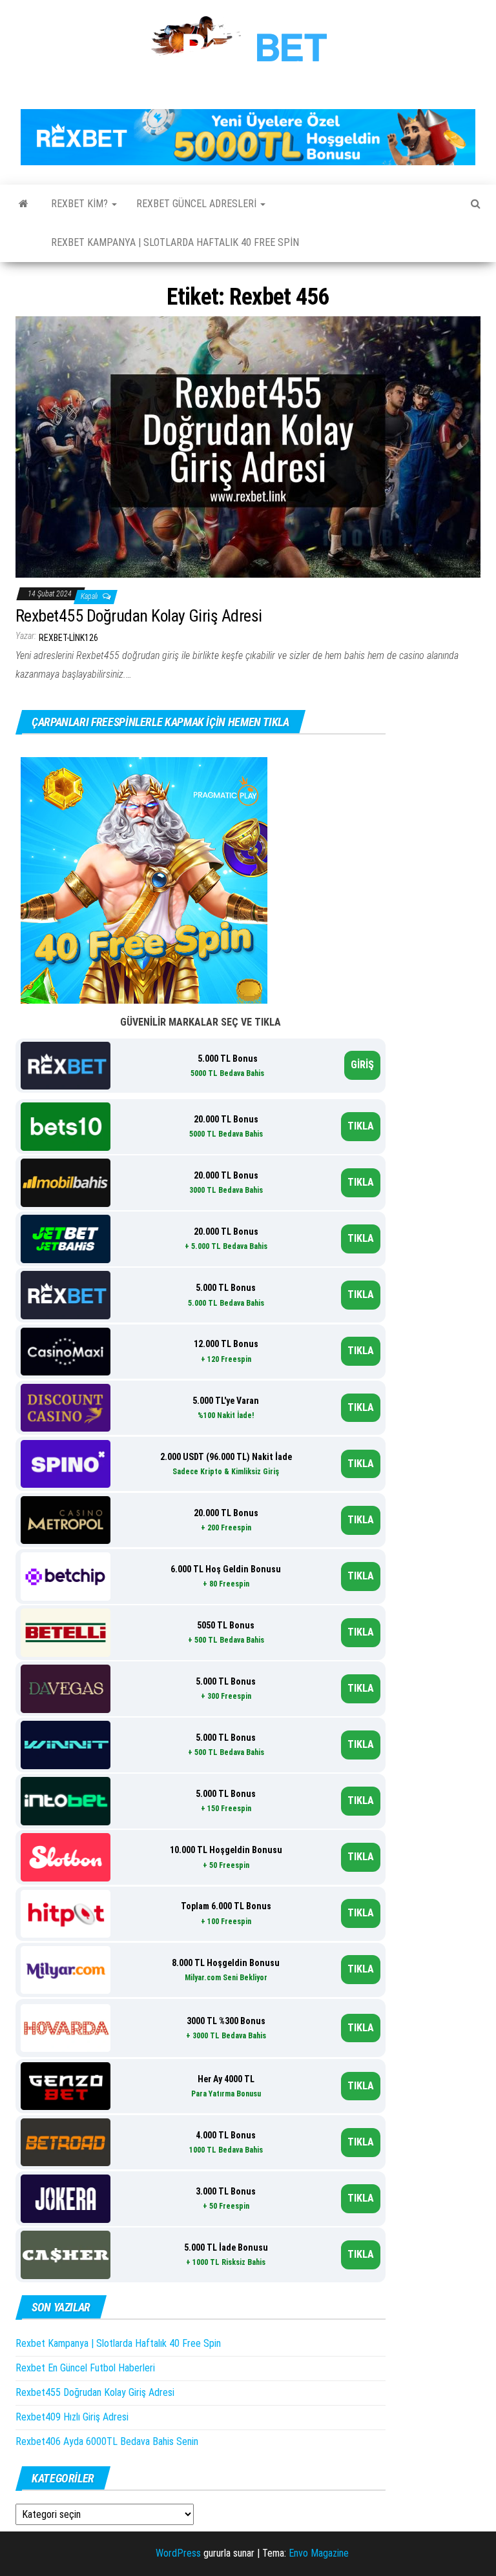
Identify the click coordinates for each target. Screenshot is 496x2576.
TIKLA (361, 1126)
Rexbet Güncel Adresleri (198, 204)
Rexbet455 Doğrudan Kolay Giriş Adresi (139, 616)
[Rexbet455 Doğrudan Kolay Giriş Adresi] (248, 446)
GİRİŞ (362, 1065)
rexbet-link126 (68, 638)
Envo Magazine (319, 2553)
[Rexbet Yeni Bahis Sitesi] (24, 204)
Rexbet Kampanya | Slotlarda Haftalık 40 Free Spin (175, 242)
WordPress (178, 2553)
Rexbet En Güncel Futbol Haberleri (85, 2368)
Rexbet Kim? (81, 204)
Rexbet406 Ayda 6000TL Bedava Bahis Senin (107, 2441)
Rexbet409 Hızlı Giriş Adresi (72, 2417)
